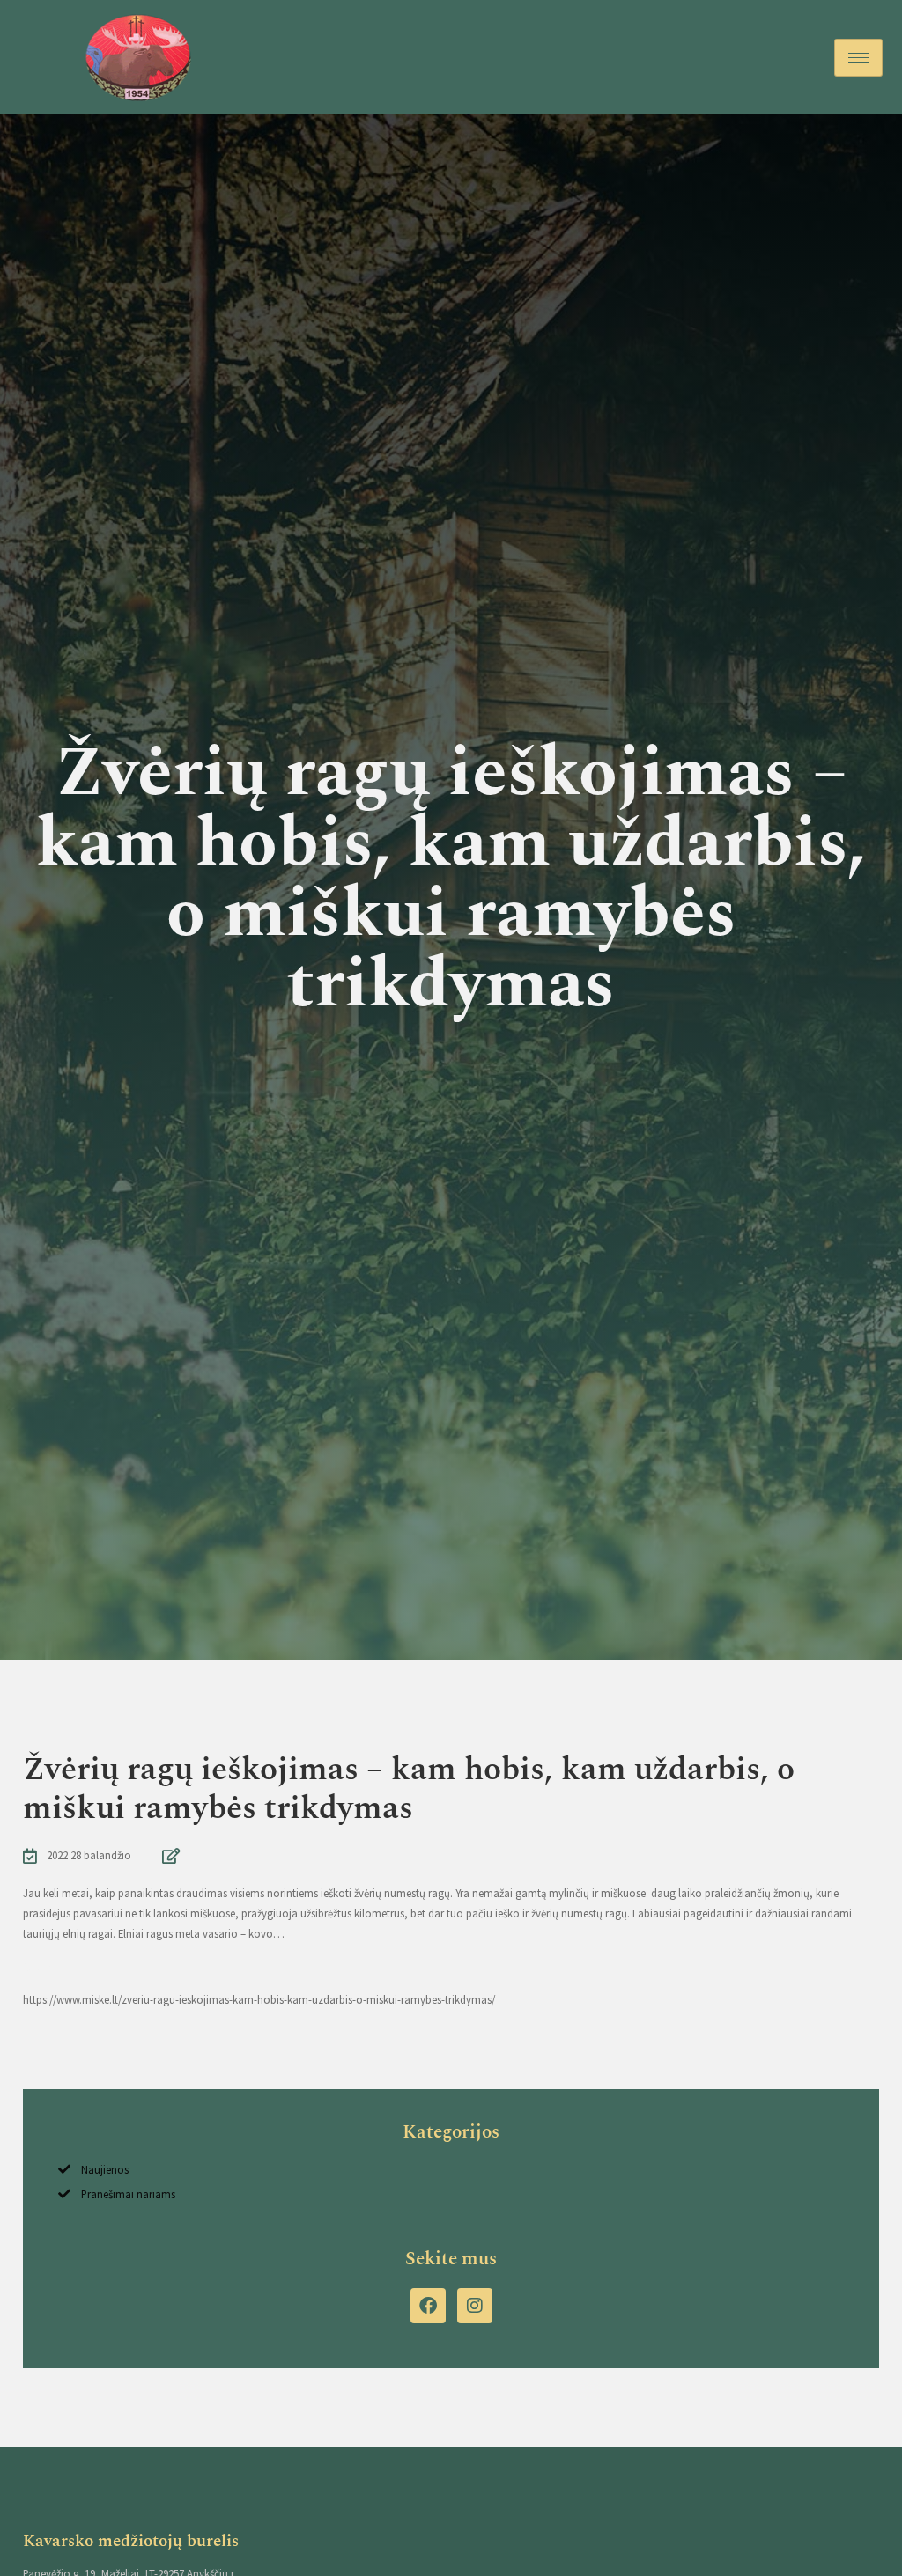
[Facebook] (428, 2306)
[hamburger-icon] (858, 58)
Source (39, 1967)
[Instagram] (475, 2306)
